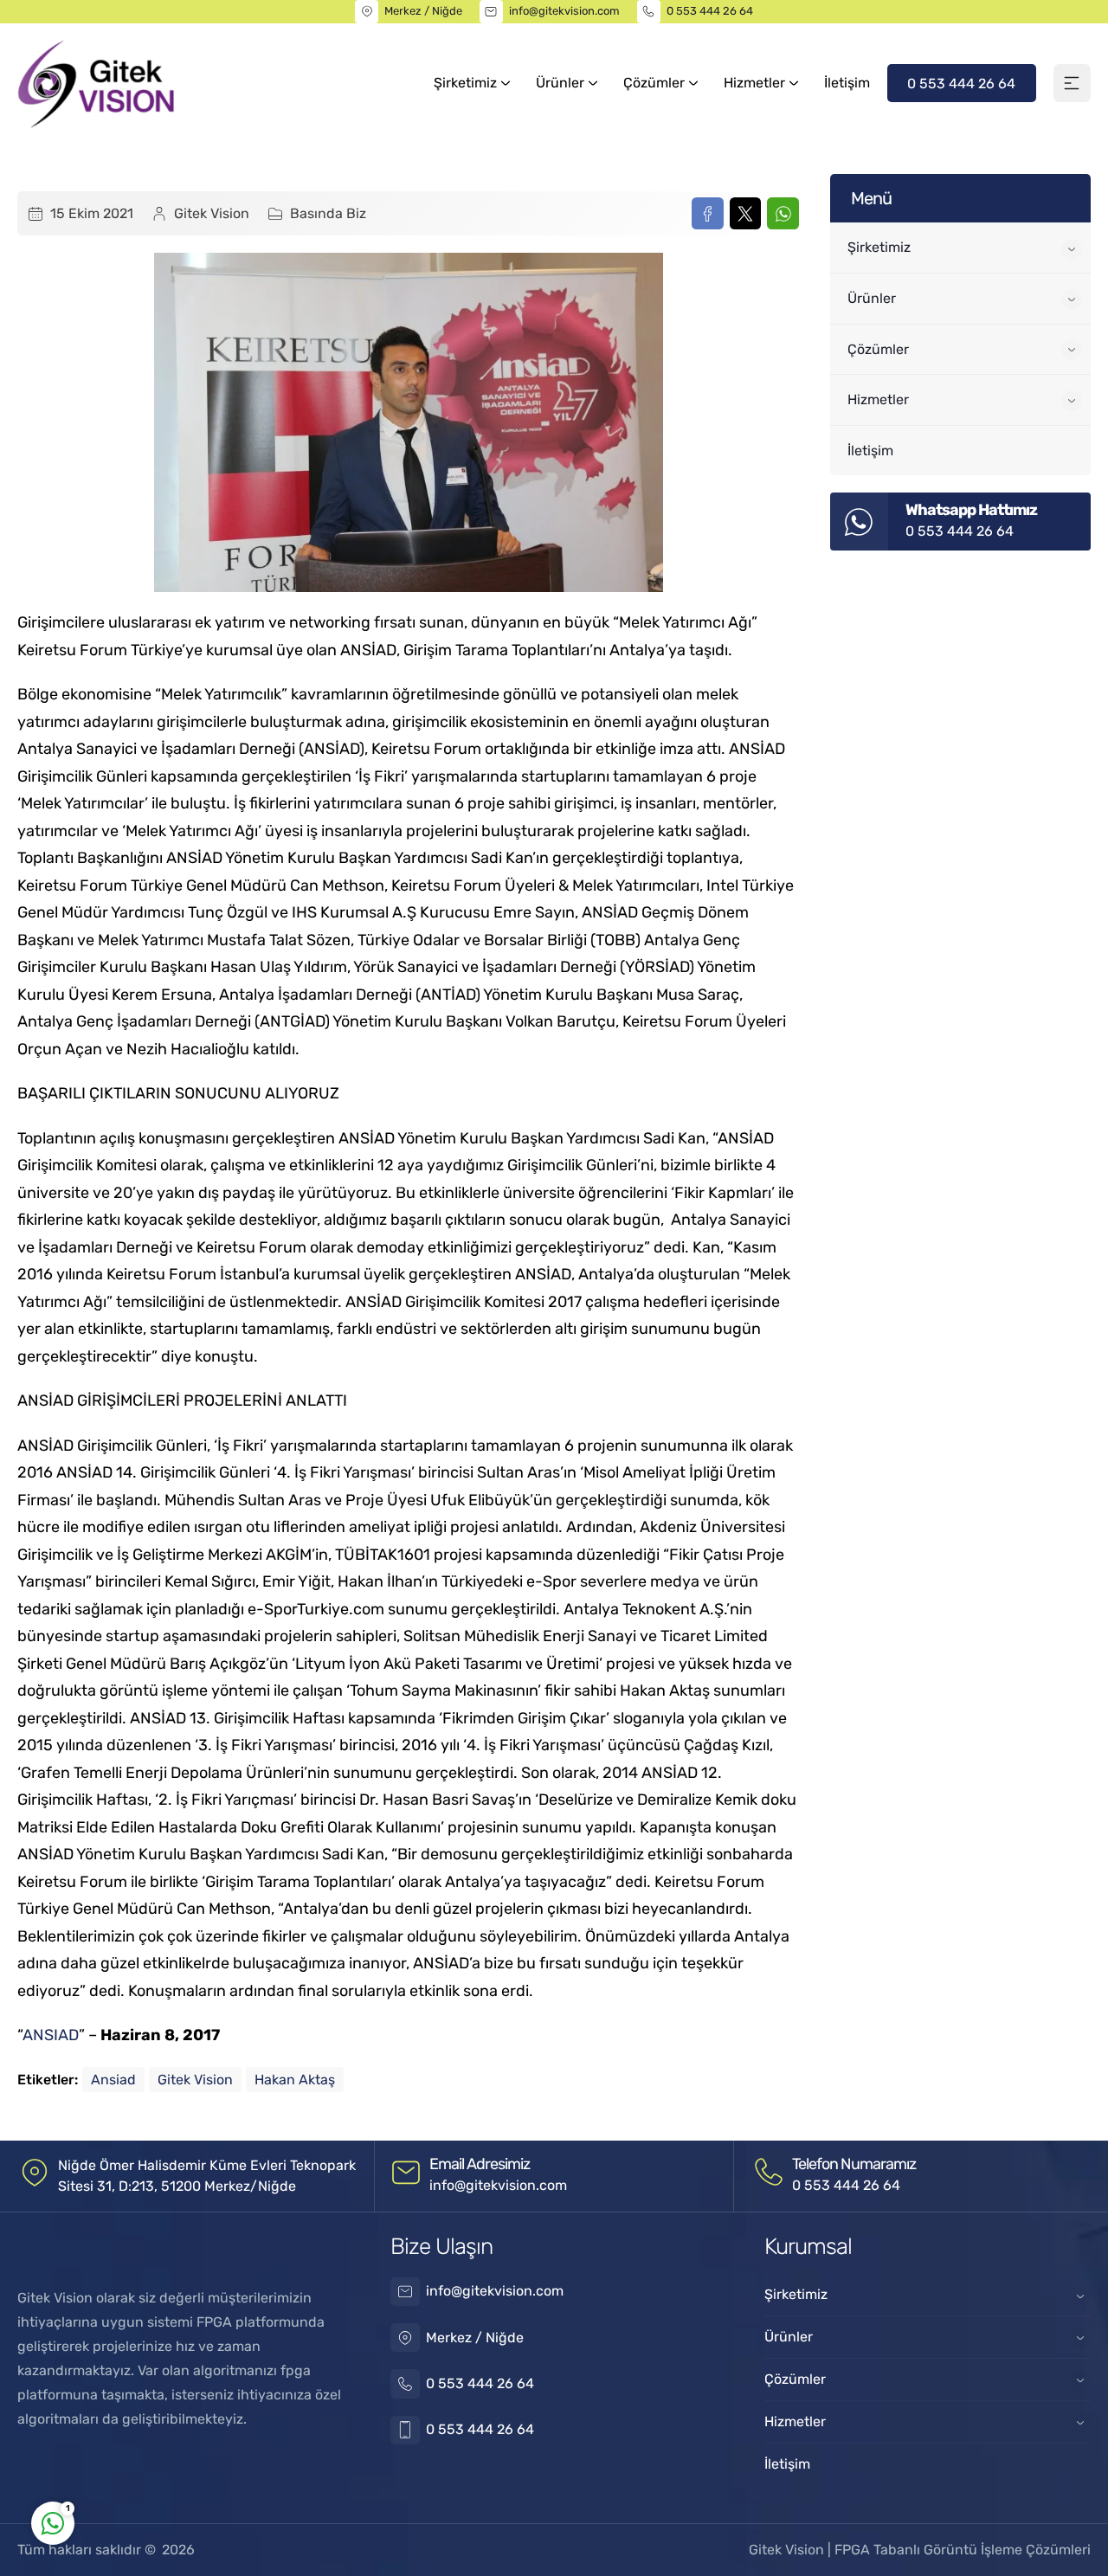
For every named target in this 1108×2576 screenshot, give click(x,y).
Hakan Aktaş (295, 2080)
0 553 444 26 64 (710, 11)
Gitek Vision (212, 213)
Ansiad (113, 2080)
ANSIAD (51, 2035)
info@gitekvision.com (564, 11)
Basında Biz (328, 213)
